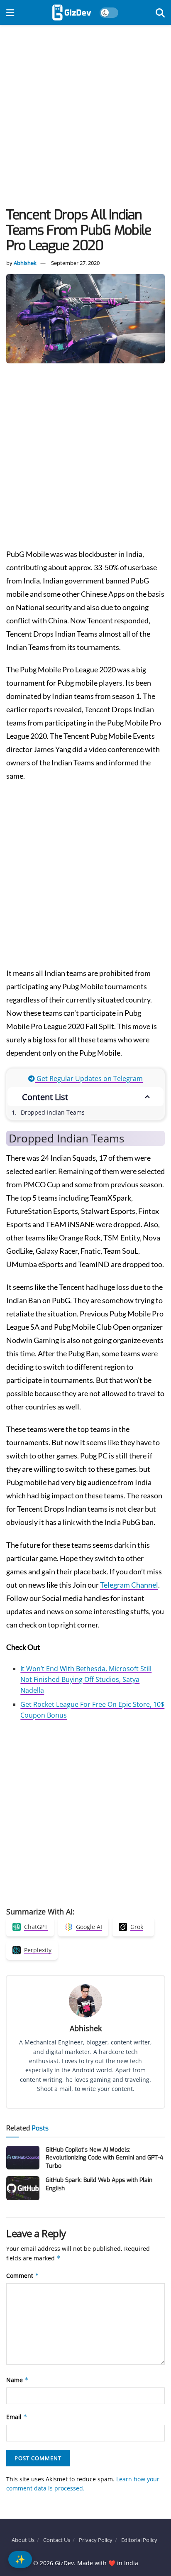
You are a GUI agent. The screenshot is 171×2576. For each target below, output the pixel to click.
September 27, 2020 (75, 263)
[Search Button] (160, 12)
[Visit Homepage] (72, 12)
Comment (23, 2276)
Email (17, 2417)
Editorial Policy (139, 2540)
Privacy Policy (96, 2540)
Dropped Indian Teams (53, 1112)
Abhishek (25, 263)
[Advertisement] (85, 118)
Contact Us (57, 2540)
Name (17, 2380)
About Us (23, 2540)
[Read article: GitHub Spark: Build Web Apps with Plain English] (23, 2188)
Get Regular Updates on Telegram (89, 1078)
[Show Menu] (10, 12)
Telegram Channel (129, 1585)
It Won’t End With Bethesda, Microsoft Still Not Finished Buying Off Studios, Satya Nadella (86, 1679)
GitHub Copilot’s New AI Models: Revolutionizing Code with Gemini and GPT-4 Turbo (104, 2158)
